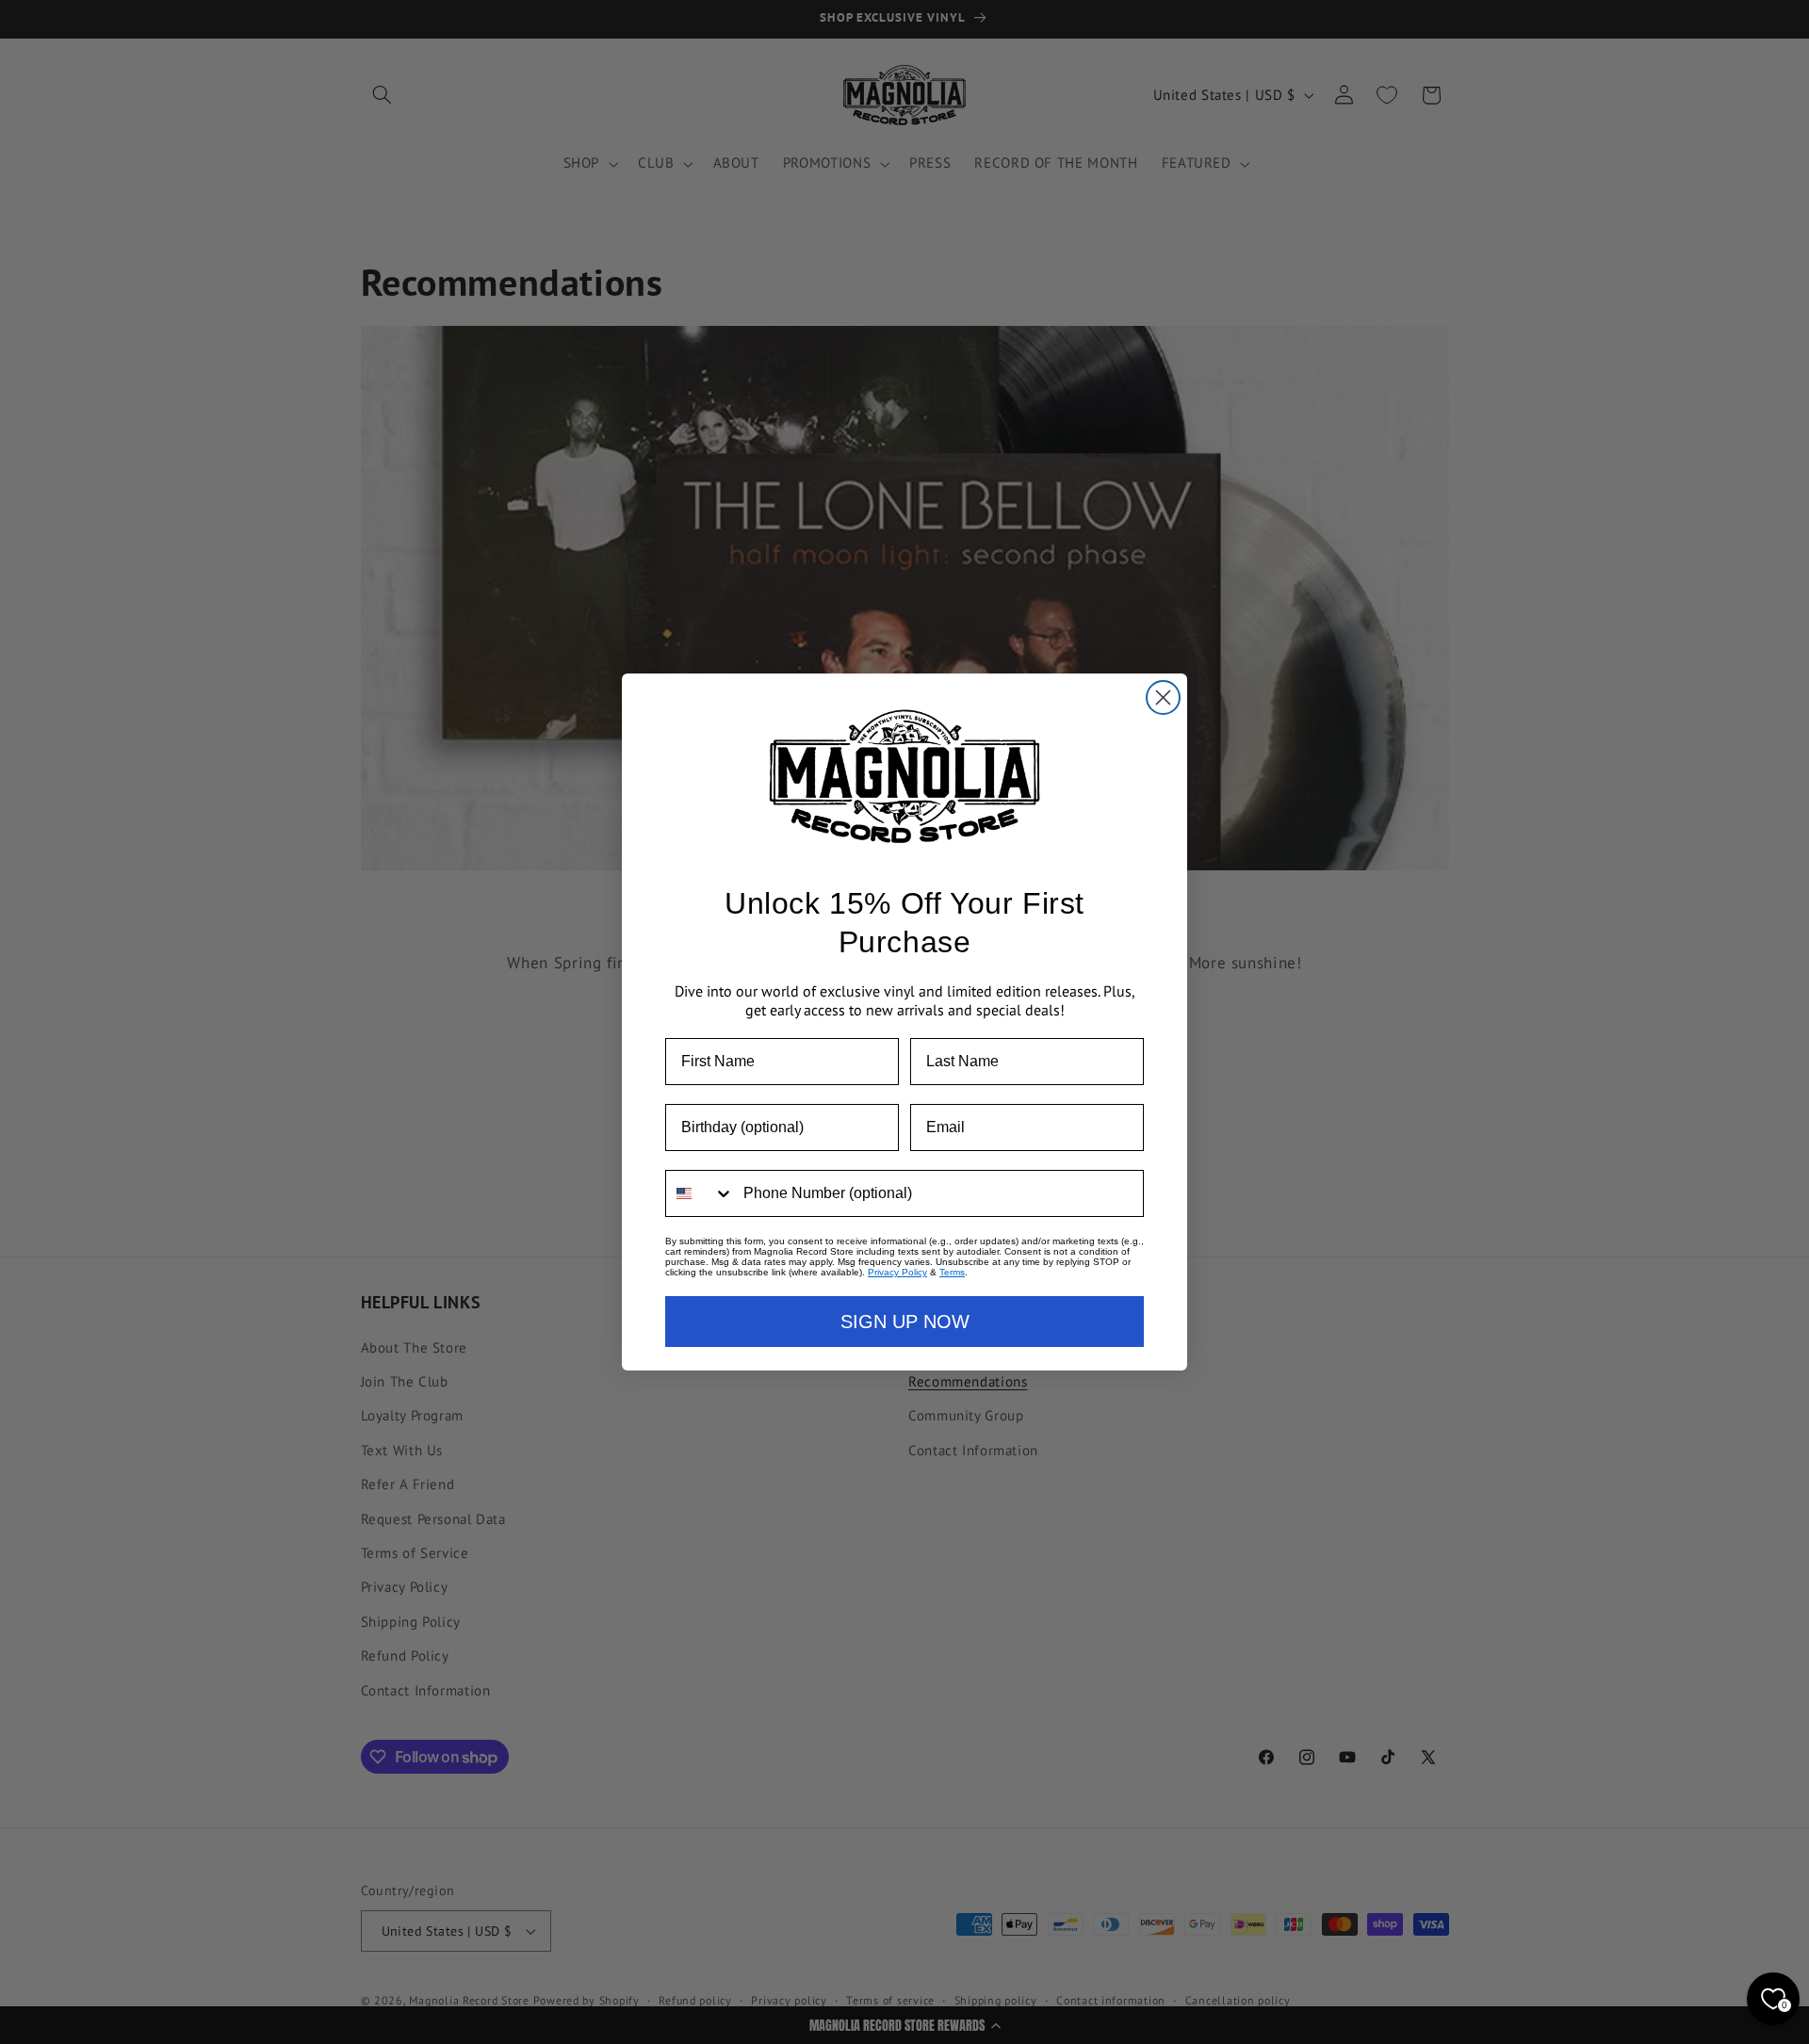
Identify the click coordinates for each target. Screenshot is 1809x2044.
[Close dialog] (1163, 698)
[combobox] (700, 1193)
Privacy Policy (897, 1272)
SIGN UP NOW (905, 1322)
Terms (952, 1272)
